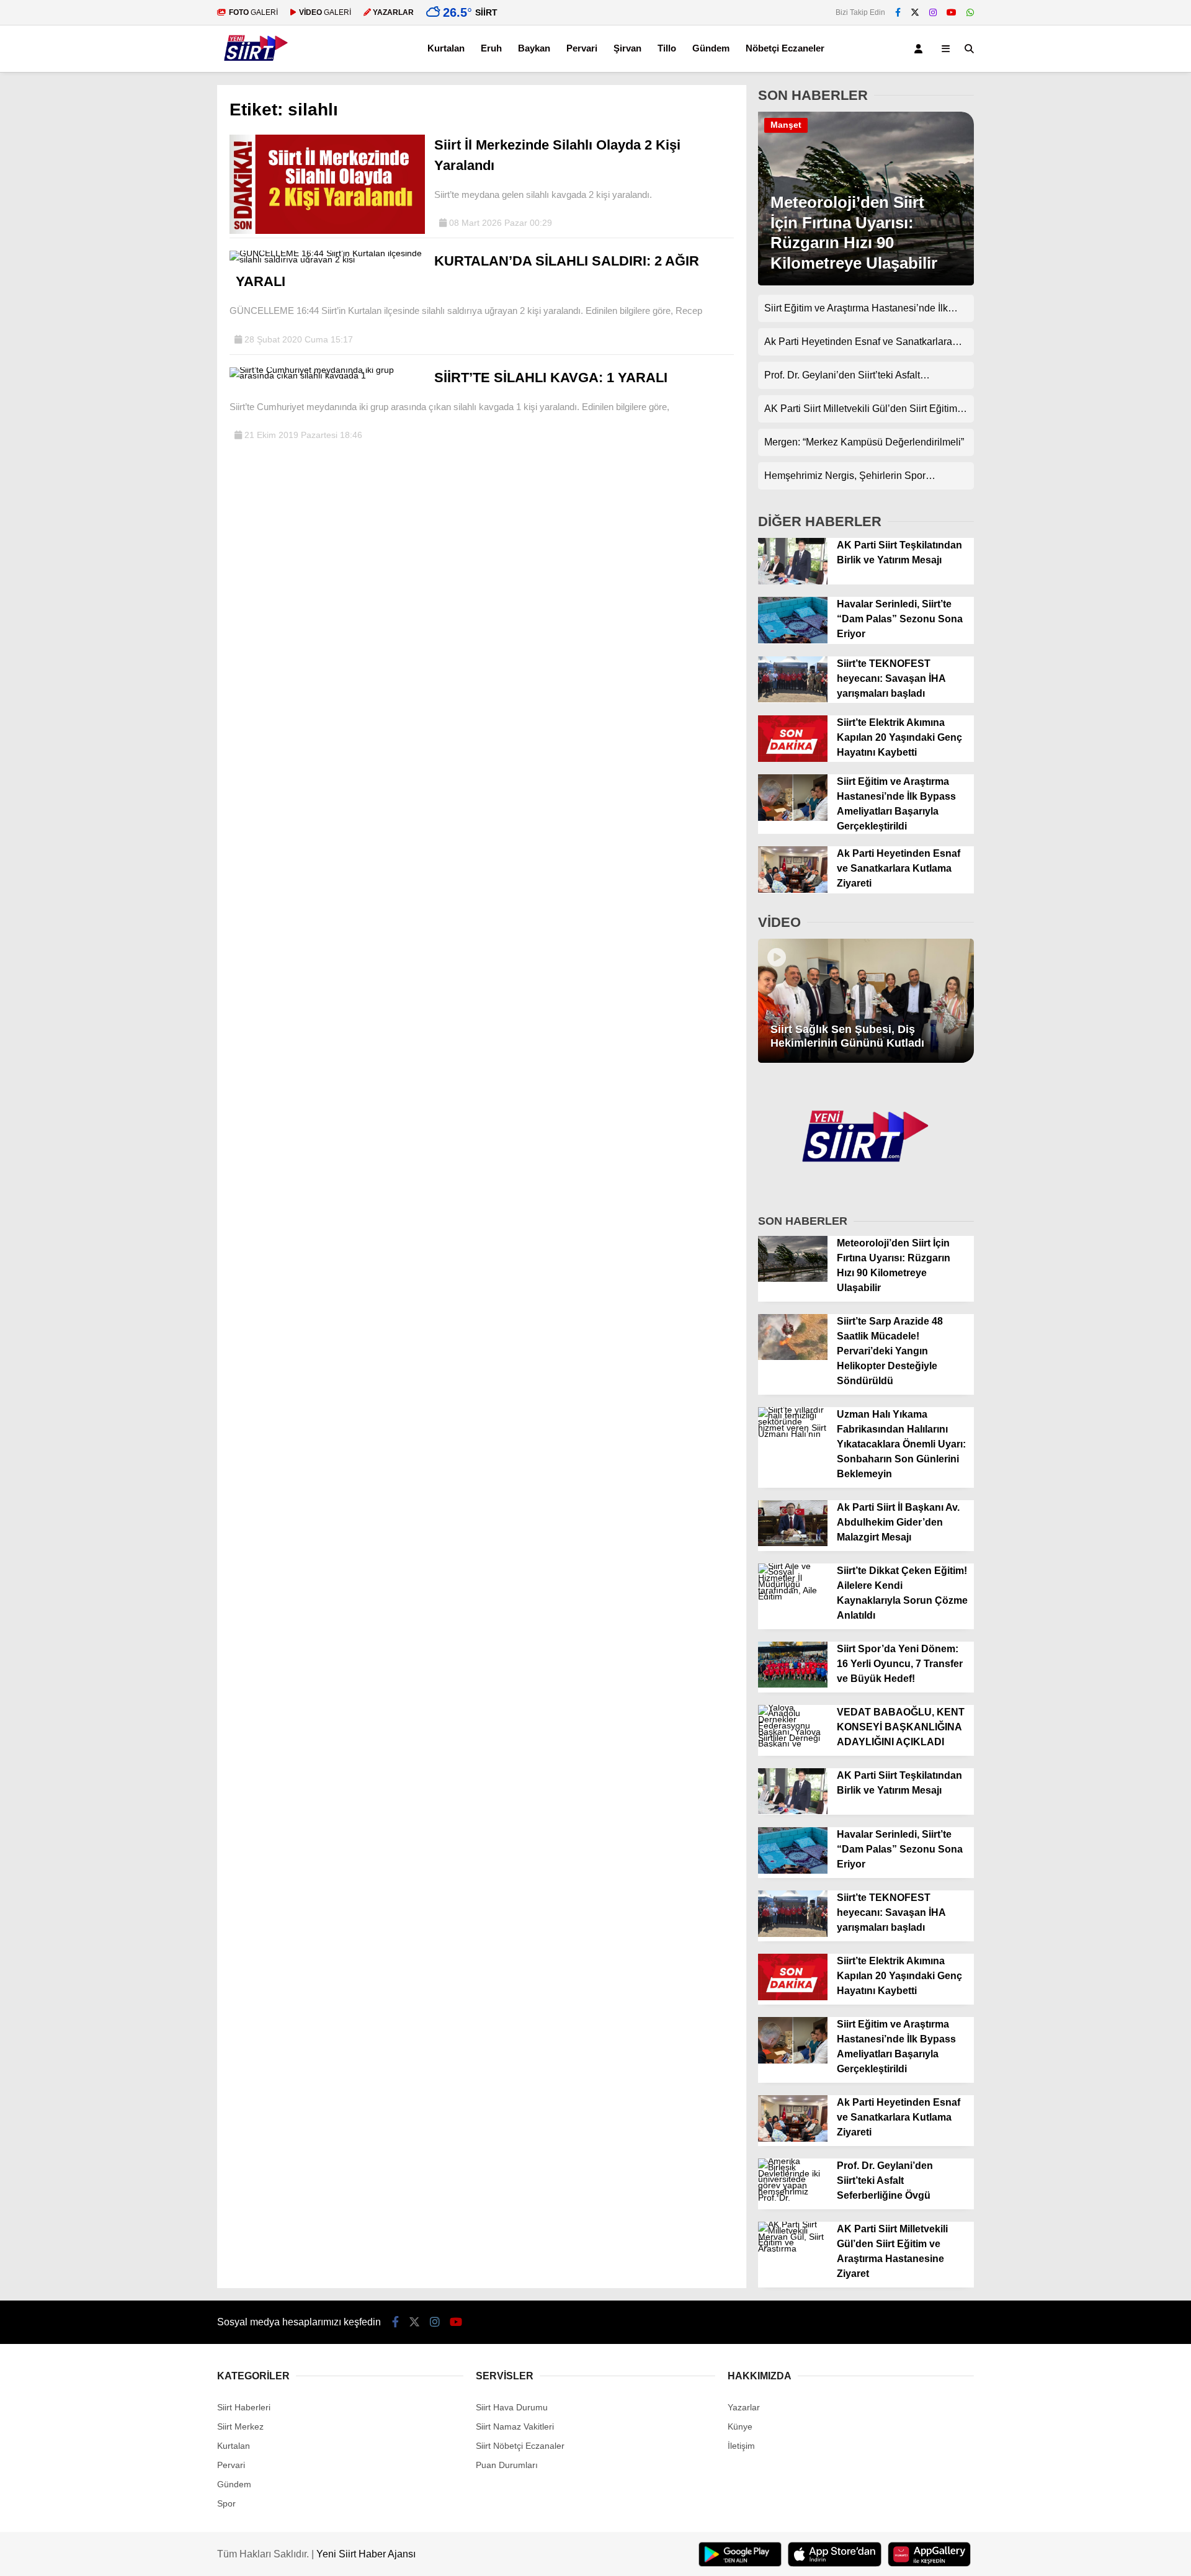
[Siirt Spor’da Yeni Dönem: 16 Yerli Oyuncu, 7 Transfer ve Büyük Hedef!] (793, 1684)
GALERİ (253, 12)
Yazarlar (744, 2407)
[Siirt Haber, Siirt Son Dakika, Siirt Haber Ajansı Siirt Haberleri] (256, 66)
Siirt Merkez (240, 2426)
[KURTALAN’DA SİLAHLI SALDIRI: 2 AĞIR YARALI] (327, 259)
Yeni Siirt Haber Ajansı (366, 2554)
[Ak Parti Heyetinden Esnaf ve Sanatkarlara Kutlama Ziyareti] (793, 890)
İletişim (741, 2446)
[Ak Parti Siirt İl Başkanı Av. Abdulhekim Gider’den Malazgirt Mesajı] (793, 1543)
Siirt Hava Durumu (512, 2407)
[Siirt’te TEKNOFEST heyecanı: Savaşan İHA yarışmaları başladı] (793, 699)
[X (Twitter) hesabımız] (915, 12)
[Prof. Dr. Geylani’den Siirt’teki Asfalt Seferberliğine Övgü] (793, 2198)
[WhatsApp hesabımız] (970, 12)
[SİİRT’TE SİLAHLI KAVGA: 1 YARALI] (327, 375)
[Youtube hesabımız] (952, 12)
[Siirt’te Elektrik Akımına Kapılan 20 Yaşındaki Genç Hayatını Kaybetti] (793, 759)
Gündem (711, 48)
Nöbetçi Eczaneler (785, 48)
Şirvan (627, 48)
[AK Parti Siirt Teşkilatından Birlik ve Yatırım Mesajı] (793, 581)
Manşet (786, 125)
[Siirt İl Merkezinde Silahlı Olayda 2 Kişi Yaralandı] (327, 231)
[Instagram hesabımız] (933, 12)
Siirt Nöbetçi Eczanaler (520, 2446)
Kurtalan (446, 48)
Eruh (491, 48)
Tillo (667, 48)
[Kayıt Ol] (921, 49)
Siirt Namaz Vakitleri (515, 2426)
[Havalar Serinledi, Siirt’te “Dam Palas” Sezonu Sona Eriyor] (793, 640)
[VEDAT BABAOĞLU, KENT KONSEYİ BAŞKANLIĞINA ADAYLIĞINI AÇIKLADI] (793, 1743)
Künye (740, 2426)
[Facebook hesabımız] (898, 12)
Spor (226, 2503)
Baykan (534, 48)
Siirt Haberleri (244, 2407)
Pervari (582, 48)
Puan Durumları (507, 2465)
